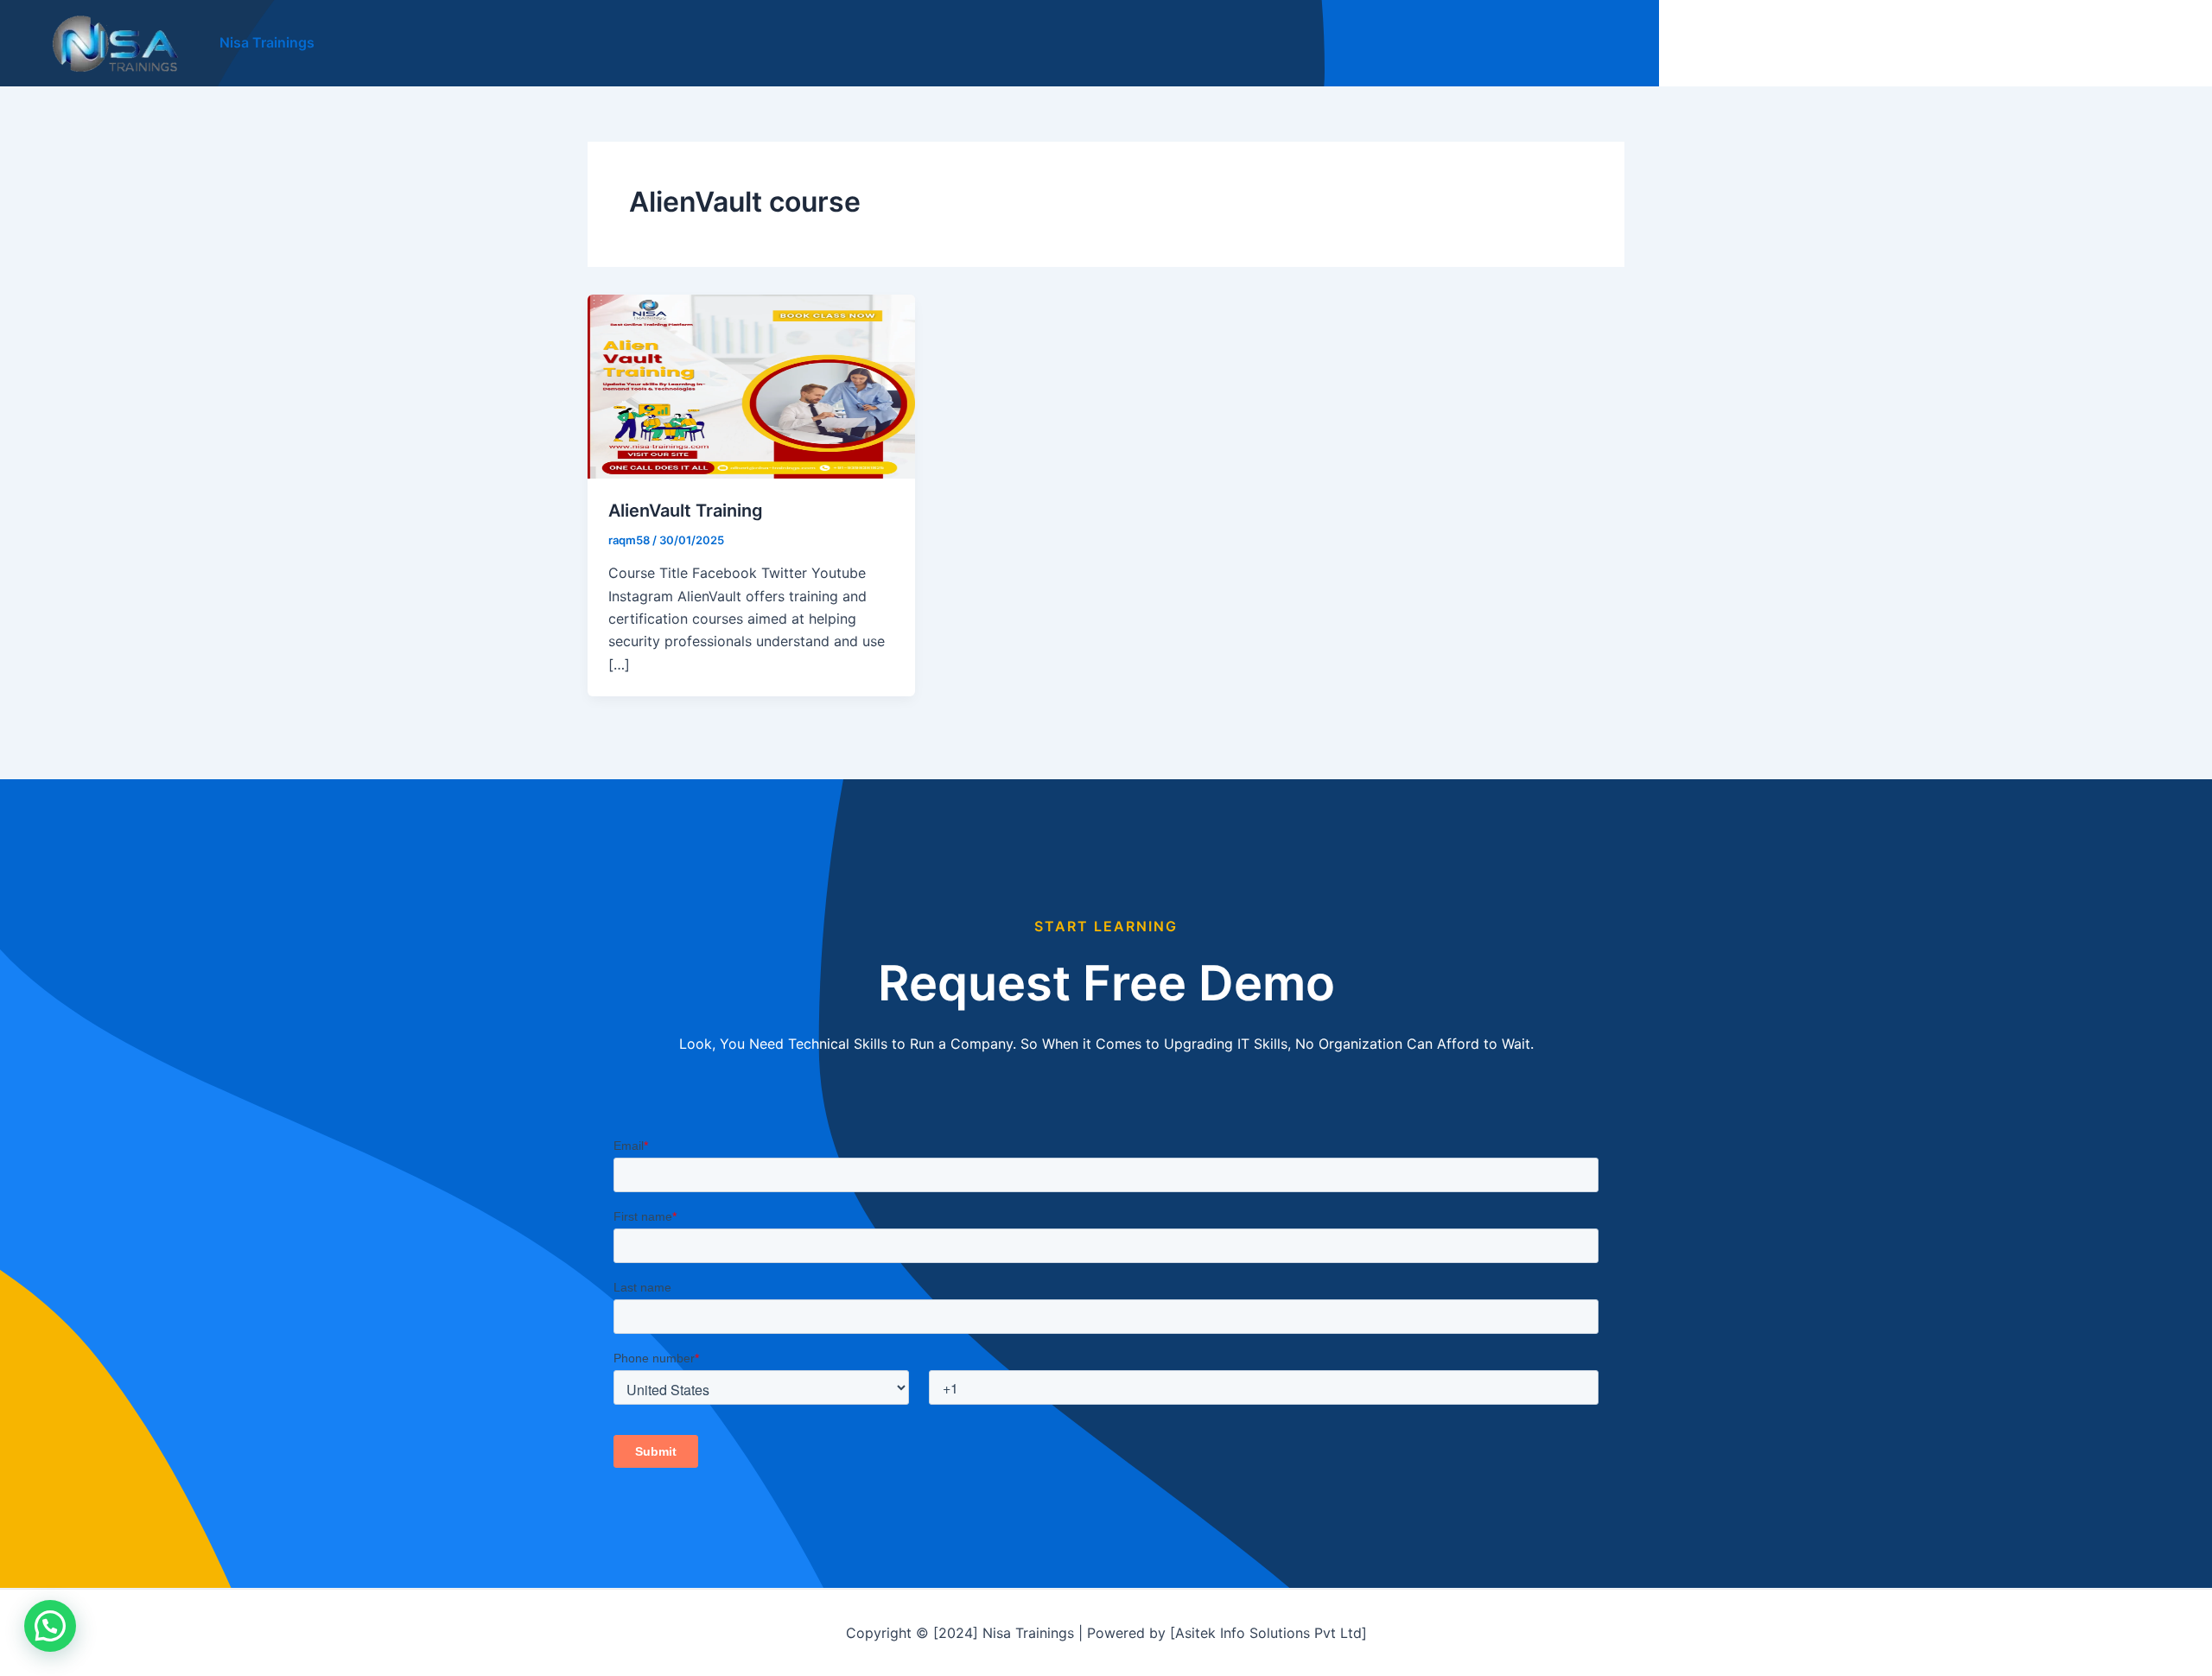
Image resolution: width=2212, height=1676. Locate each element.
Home (1813, 43)
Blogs (1980, 43)
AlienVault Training (686, 511)
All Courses (1897, 43)
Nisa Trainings (267, 42)
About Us (2057, 43)
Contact (2142, 43)
